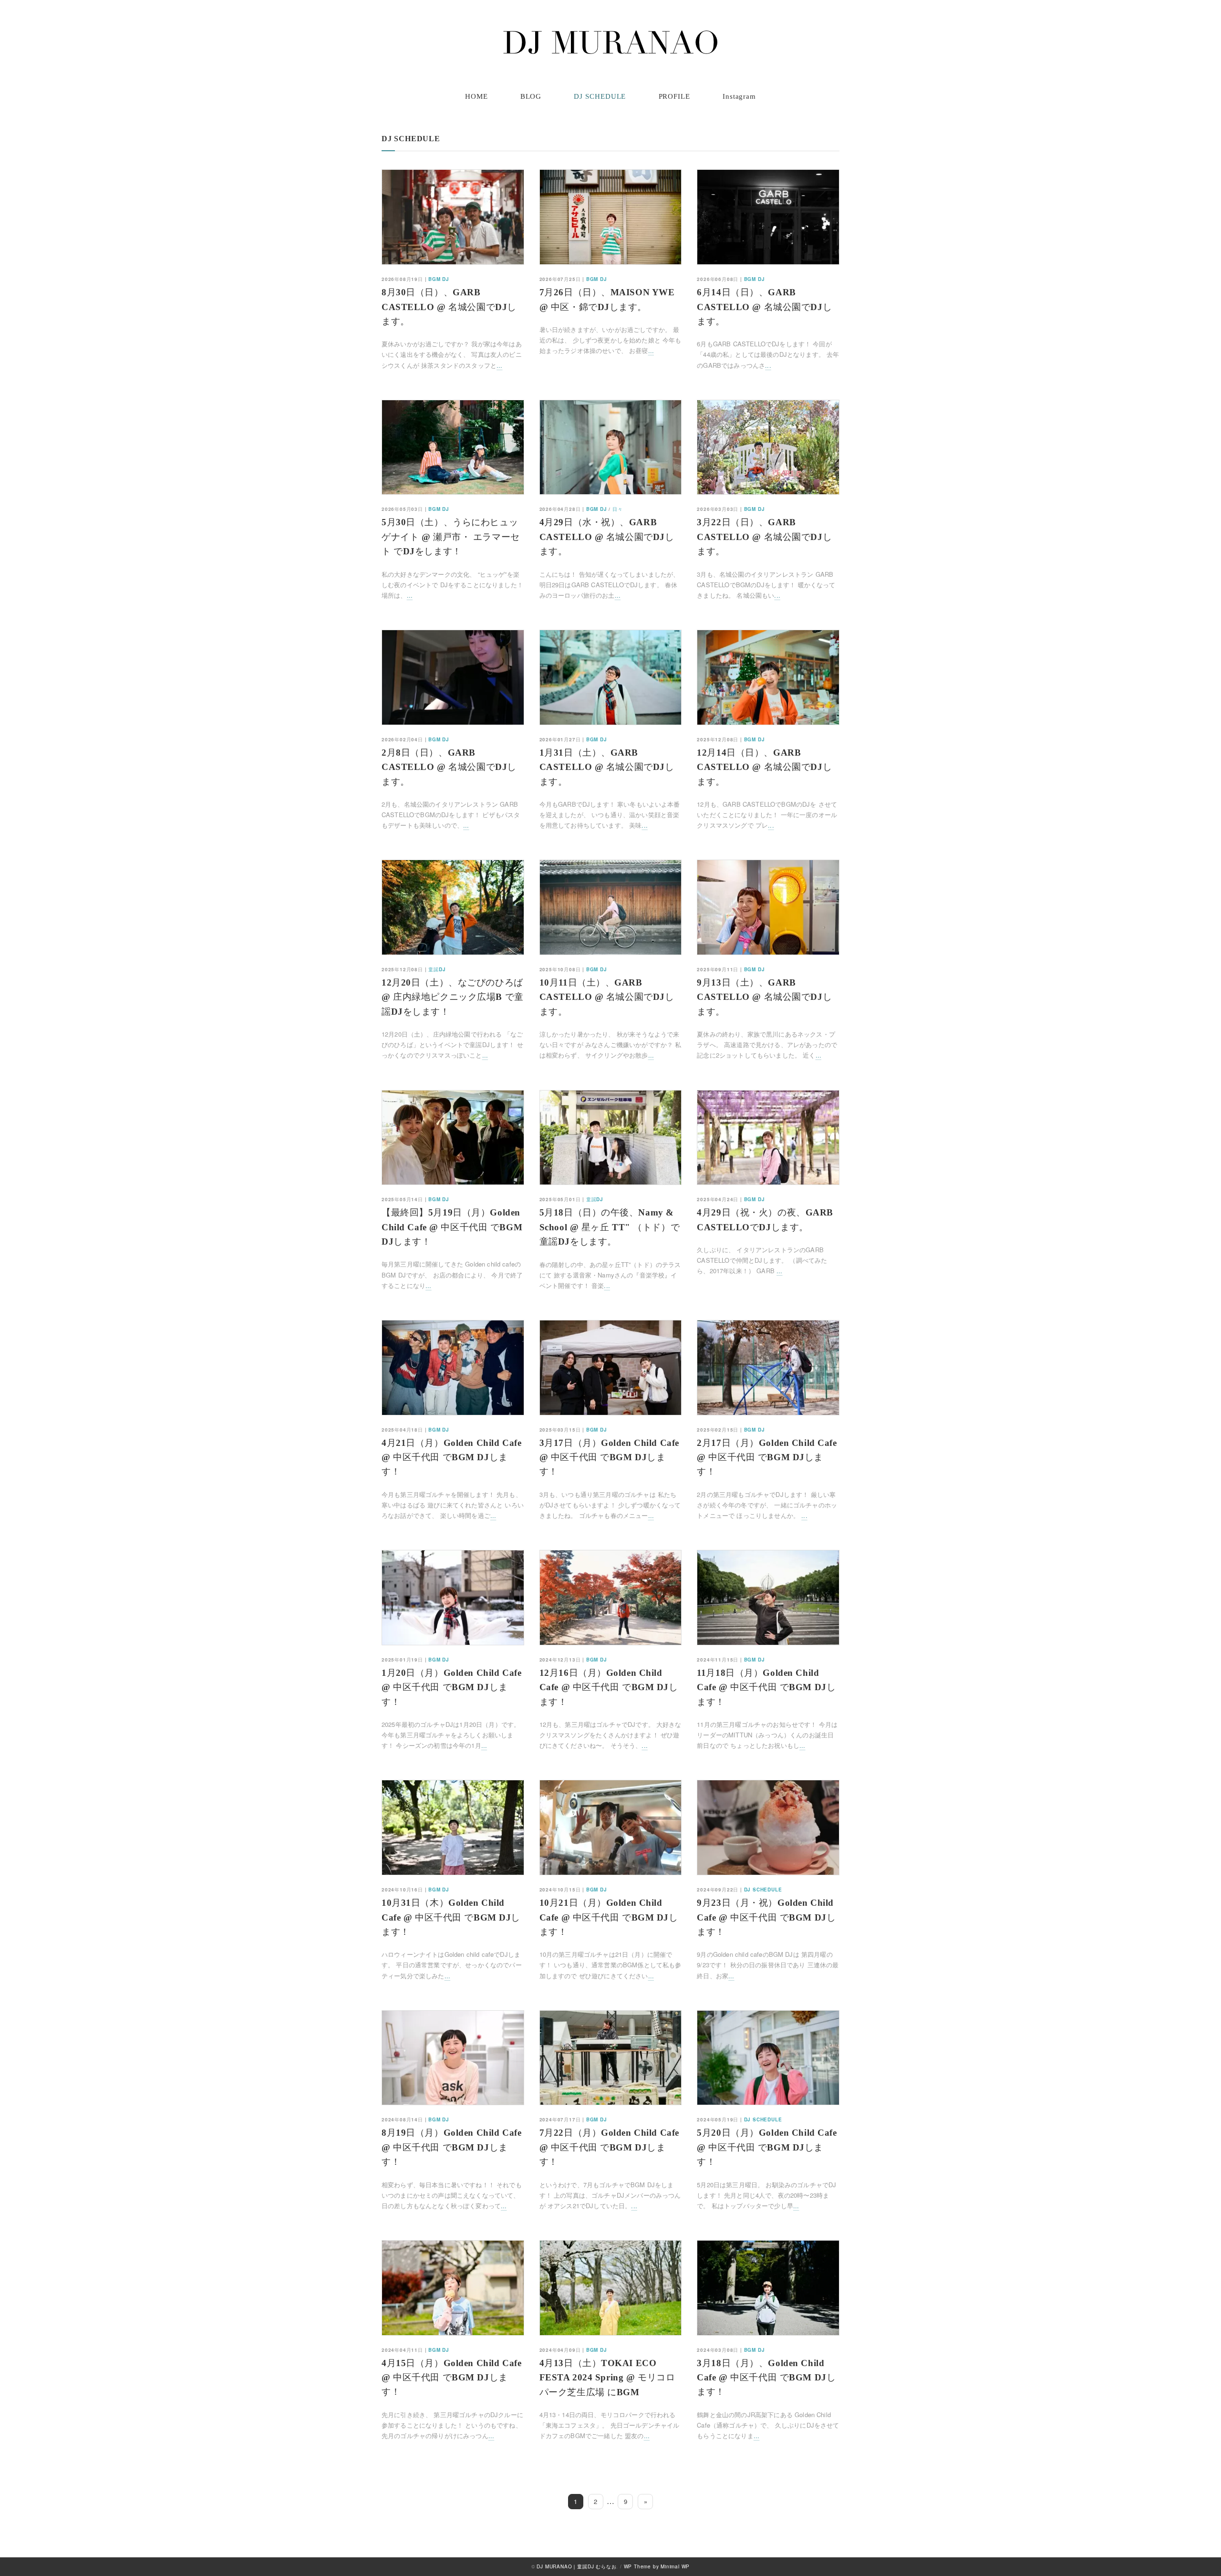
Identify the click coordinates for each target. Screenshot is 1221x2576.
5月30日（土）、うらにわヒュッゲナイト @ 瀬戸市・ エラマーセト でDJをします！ (451, 537)
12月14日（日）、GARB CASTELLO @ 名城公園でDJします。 (764, 767)
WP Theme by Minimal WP (657, 2566)
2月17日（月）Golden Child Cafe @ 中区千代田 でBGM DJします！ (767, 1457)
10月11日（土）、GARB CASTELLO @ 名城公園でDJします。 (607, 997)
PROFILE (674, 96)
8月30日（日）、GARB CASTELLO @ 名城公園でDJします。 (449, 307)
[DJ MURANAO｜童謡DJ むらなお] (610, 42)
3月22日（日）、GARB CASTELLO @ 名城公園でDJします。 (764, 537)
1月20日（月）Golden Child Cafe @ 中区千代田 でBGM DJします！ (451, 1687)
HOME (476, 96)
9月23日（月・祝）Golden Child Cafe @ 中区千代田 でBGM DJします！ (766, 1917)
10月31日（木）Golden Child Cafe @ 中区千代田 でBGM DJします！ (451, 1917)
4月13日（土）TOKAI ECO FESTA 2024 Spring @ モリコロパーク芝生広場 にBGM (607, 2378)
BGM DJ (439, 279)
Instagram (739, 96)
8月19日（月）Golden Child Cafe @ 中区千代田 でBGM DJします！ (451, 2147)
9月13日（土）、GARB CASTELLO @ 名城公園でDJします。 (764, 997)
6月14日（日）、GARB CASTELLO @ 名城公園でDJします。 (764, 307)
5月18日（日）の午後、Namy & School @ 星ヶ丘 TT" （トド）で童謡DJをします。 (610, 1227)
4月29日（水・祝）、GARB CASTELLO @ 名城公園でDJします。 (607, 537)
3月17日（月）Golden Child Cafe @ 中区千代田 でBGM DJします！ (609, 1457)
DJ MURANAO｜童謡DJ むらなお (576, 2566)
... (499, 365)
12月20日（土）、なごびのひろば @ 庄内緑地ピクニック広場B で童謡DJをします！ (453, 997)
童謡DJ (437, 969)
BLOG (531, 96)
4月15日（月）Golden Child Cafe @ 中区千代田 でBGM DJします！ (451, 2378)
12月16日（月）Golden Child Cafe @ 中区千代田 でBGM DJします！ (609, 1687)
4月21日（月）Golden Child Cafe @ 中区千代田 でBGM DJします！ (451, 1457)
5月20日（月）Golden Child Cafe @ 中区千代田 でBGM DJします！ (767, 2147)
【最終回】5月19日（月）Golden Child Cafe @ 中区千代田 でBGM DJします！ (452, 1227)
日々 (618, 509)
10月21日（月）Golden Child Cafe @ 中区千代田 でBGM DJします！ (609, 1917)
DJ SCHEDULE (600, 96)
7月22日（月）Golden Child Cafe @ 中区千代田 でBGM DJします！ (609, 2147)
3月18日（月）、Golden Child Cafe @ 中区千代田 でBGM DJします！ (766, 2378)
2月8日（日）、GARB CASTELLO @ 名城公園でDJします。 (449, 767)
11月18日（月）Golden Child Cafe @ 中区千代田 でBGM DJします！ (766, 1687)
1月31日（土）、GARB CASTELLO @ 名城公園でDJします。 (607, 767)
